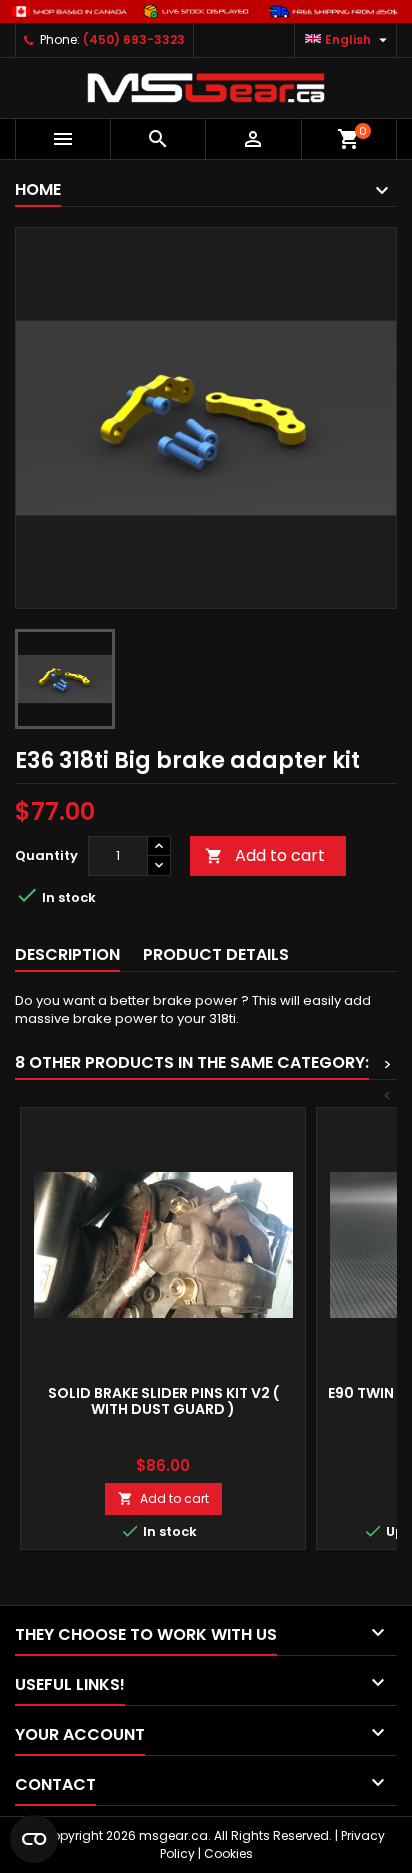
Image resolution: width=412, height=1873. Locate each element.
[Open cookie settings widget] (34, 1839)
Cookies (228, 1853)
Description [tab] (67, 954)
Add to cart (265, 855)
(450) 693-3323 (134, 39)
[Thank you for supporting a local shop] (206, 10)
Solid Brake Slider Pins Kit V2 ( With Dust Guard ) (163, 1401)
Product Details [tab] (216, 954)
